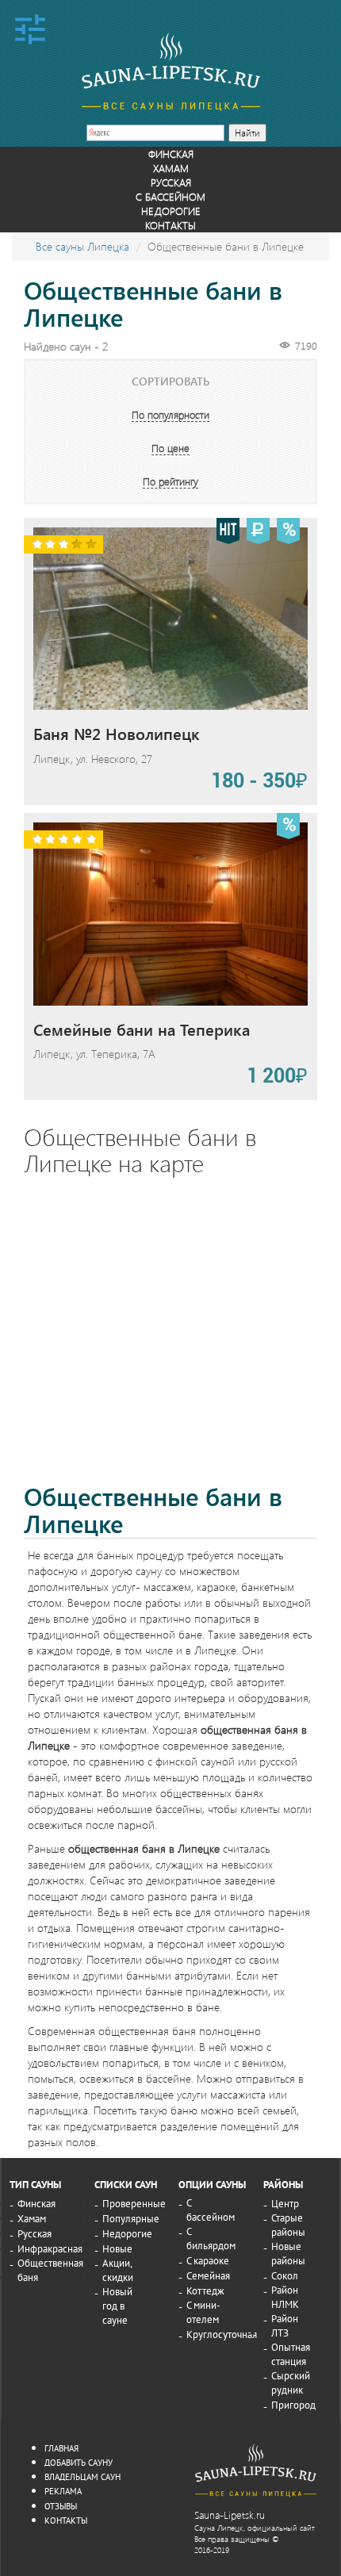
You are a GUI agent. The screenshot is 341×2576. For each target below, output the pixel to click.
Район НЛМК (285, 2297)
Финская (171, 153)
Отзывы (61, 2506)
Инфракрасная (50, 2248)
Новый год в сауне (117, 2306)
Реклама (63, 2491)
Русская (171, 182)
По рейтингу (170, 481)
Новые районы (288, 2253)
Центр (285, 2203)
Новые (117, 2248)
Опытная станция (291, 2354)
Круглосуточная (222, 2334)
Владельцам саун (82, 2476)
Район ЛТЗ (285, 2325)
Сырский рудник (291, 2382)
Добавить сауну (79, 2462)
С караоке (208, 2260)
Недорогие (171, 211)
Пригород (293, 2405)
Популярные (131, 2218)
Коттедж (205, 2290)
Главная (61, 2448)
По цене (170, 448)
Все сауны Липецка (82, 246)
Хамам (171, 168)
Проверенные (134, 2203)
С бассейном (170, 196)
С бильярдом (211, 2238)
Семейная (208, 2275)
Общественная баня (50, 2270)
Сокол (285, 2275)
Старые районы (288, 2225)
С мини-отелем (203, 2312)
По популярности (170, 414)
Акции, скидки (118, 2270)
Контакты (170, 225)
